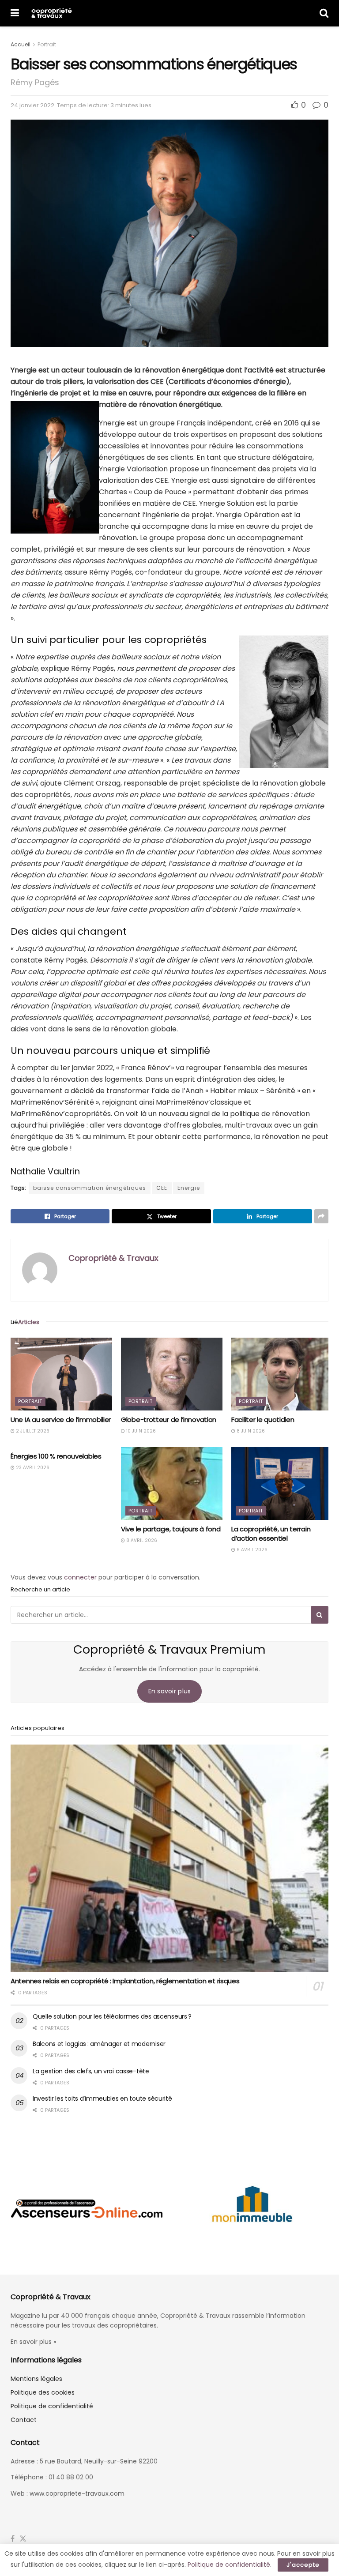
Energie (189, 1188)
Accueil (21, 44)
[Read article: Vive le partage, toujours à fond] (172, 1483)
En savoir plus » (33, 2342)
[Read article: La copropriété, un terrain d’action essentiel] (282, 1483)
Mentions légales (36, 2379)
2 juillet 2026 (32, 1431)
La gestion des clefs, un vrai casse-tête (91, 2071)
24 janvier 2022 (32, 105)
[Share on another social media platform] (321, 1216)
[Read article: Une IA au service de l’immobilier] (61, 1374)
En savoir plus (170, 1691)
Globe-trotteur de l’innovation (169, 1420)
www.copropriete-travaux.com (77, 2493)
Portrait (47, 44)
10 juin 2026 (140, 1431)
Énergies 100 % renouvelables (56, 1456)
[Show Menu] (15, 13)
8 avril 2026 (141, 1540)
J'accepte (303, 2565)
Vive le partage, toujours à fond (171, 1529)
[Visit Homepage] (51, 13)
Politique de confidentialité (52, 2406)
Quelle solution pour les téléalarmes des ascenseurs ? (112, 2016)
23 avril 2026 (32, 1468)
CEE (162, 1188)
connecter (80, 1577)
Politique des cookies (43, 2392)
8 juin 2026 (250, 1431)
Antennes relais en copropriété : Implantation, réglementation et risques (125, 1981)
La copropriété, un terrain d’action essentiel (271, 1534)
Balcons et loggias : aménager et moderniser (99, 2044)
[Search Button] (324, 13)
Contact (24, 2420)
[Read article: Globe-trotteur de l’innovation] (172, 1374)
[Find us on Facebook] (13, 2539)
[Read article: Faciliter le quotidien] (282, 1374)
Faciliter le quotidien (263, 1420)
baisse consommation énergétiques (90, 1188)
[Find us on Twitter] (23, 2539)
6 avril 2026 (251, 1550)
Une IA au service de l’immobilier (61, 1420)
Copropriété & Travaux (113, 1258)
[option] (87, 2208)
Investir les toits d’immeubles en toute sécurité (102, 2098)
